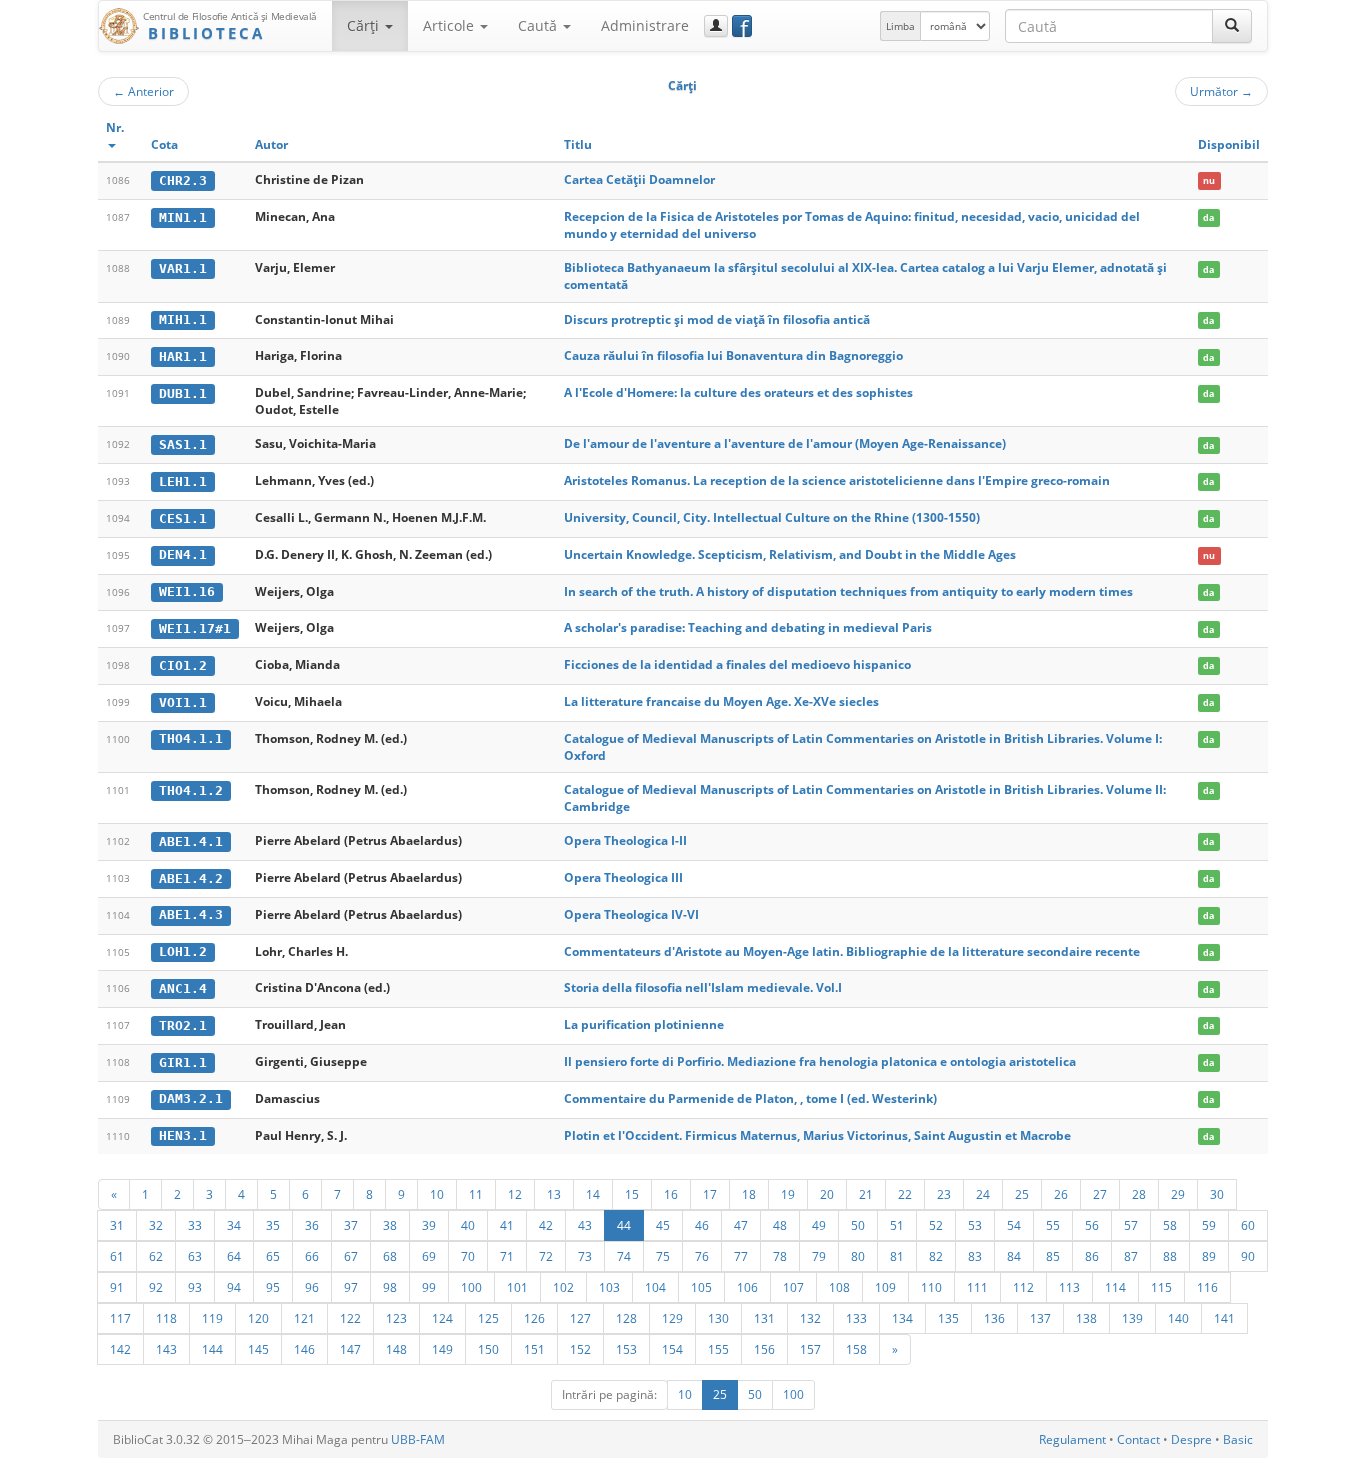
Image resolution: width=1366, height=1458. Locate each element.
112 (1023, 1287)
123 (396, 1318)
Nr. (115, 127)
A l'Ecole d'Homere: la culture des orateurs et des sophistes (738, 392)
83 (975, 1256)
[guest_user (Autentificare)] (716, 26)
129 (672, 1318)
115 (1161, 1287)
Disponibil (1229, 144)
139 (1132, 1318)
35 (273, 1225)
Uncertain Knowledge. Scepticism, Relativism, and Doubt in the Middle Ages (790, 554)
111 (977, 1287)
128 (626, 1318)
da (1208, 217)
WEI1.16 (187, 591)
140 (1178, 1318)
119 (212, 1318)
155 (718, 1349)
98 (390, 1287)
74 (624, 1256)
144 (212, 1349)
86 (1092, 1256)
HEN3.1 (183, 1135)
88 (1170, 1256)
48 (780, 1225)
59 (1209, 1225)
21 (866, 1194)
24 (983, 1194)
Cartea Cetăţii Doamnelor (639, 179)
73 (585, 1256)
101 (517, 1287)
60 (1248, 1225)
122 (350, 1318)
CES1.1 (183, 518)
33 (195, 1225)
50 (858, 1225)
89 (1209, 1256)
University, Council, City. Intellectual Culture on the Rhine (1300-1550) (772, 517)
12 (515, 1194)
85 (1053, 1256)
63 (195, 1256)
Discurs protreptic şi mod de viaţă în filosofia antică (717, 319)
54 (1014, 1225)
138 (1086, 1318)
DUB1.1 (183, 393)
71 (507, 1256)
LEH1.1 (183, 481)
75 (663, 1256)
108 (839, 1287)
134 (902, 1318)
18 (749, 1194)
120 (258, 1318)
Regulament (1072, 1439)
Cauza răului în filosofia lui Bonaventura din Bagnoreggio (733, 355)
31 (117, 1225)
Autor (271, 144)
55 (1053, 1225)
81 (897, 1256)
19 (788, 1194)
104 (655, 1287)
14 (593, 1194)
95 (273, 1287)
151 (534, 1349)
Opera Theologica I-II (625, 840)
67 (351, 1256)
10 (437, 1194)
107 (793, 1287)
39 (429, 1225)
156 (764, 1349)
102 (563, 1287)
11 (476, 1194)
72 (546, 1256)
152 (580, 1349)
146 (304, 1349)
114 (1115, 1287)
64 (234, 1256)
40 (468, 1225)
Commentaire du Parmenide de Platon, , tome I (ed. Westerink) (750, 1098)
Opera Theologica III (623, 877)
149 (442, 1349)
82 (936, 1256)
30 (1217, 1194)
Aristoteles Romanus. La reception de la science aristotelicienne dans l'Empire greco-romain (837, 480)
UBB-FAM (418, 1439)
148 (396, 1349)
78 (780, 1256)
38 (390, 1225)
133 (856, 1318)
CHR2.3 (183, 180)
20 (827, 1194)
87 (1131, 1256)
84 (1014, 1256)
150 (488, 1349)
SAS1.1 (183, 444)
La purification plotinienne (644, 1024)
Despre (1191, 1439)
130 (718, 1318)
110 (931, 1287)
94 (234, 1287)
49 (819, 1225)
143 (166, 1349)
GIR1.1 (183, 1062)
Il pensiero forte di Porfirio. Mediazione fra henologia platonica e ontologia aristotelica (820, 1061)
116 (1207, 1287)
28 (1139, 1194)
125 (488, 1318)
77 (741, 1256)
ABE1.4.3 (191, 914)
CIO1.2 (183, 665)
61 (117, 1256)
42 (546, 1225)
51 (897, 1225)
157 (810, 1349)
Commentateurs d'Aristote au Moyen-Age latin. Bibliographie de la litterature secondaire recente (852, 951)
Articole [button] (450, 25)
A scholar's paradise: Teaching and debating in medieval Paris (748, 627)
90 (1248, 1256)
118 (166, 1318)
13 (554, 1194)
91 (117, 1287)
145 (258, 1349)
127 (580, 1318)
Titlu (578, 144)
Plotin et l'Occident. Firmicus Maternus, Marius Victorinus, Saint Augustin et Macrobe (817, 1135)
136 (994, 1318)
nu (1209, 180)
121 (304, 1318)
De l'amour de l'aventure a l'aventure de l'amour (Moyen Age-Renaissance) (785, 443)
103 (609, 1287)
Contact (1138, 1439)
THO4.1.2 (191, 790)
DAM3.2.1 (191, 1098)
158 (856, 1349)
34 (234, 1225)
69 (429, 1256)
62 (156, 1256)
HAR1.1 (183, 356)
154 (672, 1349)
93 (195, 1287)
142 (120, 1349)
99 (429, 1287)
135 (948, 1318)
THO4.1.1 (191, 738)
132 (810, 1318)
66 (312, 1256)
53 (975, 1225)
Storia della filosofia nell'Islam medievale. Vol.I (703, 987)
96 (312, 1287)
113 (1069, 1287)
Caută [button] (539, 25)
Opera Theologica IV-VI (631, 914)
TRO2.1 (183, 1025)
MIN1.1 (183, 217)
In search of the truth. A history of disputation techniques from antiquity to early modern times (848, 591)
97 (351, 1287)
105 (701, 1287)
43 (585, 1225)
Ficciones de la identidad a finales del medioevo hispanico (737, 664)
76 (702, 1256)
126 (534, 1318)
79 (819, 1256)
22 (905, 1194)
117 (120, 1318)
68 (390, 1256)
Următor (1221, 91)
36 (312, 1225)
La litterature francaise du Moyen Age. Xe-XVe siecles (721, 701)
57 (1131, 1225)
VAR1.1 (183, 268)
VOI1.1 (183, 702)
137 (1040, 1318)
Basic (1238, 1439)
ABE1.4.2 (191, 878)
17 (710, 1194)
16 (671, 1194)
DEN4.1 (183, 554)
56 (1092, 1225)
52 (936, 1225)
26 (1061, 1194)
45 (663, 1225)
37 (351, 1225)
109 (885, 1287)
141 (1224, 1318)
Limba (900, 26)
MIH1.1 (183, 319)
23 (944, 1194)
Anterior (143, 91)
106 (747, 1287)
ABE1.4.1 (191, 841)
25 (1022, 1194)
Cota (164, 144)
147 (350, 1349)
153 (626, 1349)
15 (632, 1194)
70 (468, 1256)
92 (156, 1287)
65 (273, 1256)
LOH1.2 (183, 951)
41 (507, 1225)
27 (1100, 1194)
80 (858, 1256)
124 (442, 1318)
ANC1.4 (183, 988)
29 (1178, 1194)
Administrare (645, 25)
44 (624, 1225)
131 (764, 1318)
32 (156, 1225)
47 (741, 1225)
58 (1170, 1225)
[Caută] (1232, 26)
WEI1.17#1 (195, 628)
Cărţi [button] (365, 25)
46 (702, 1225)
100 (471, 1287)
